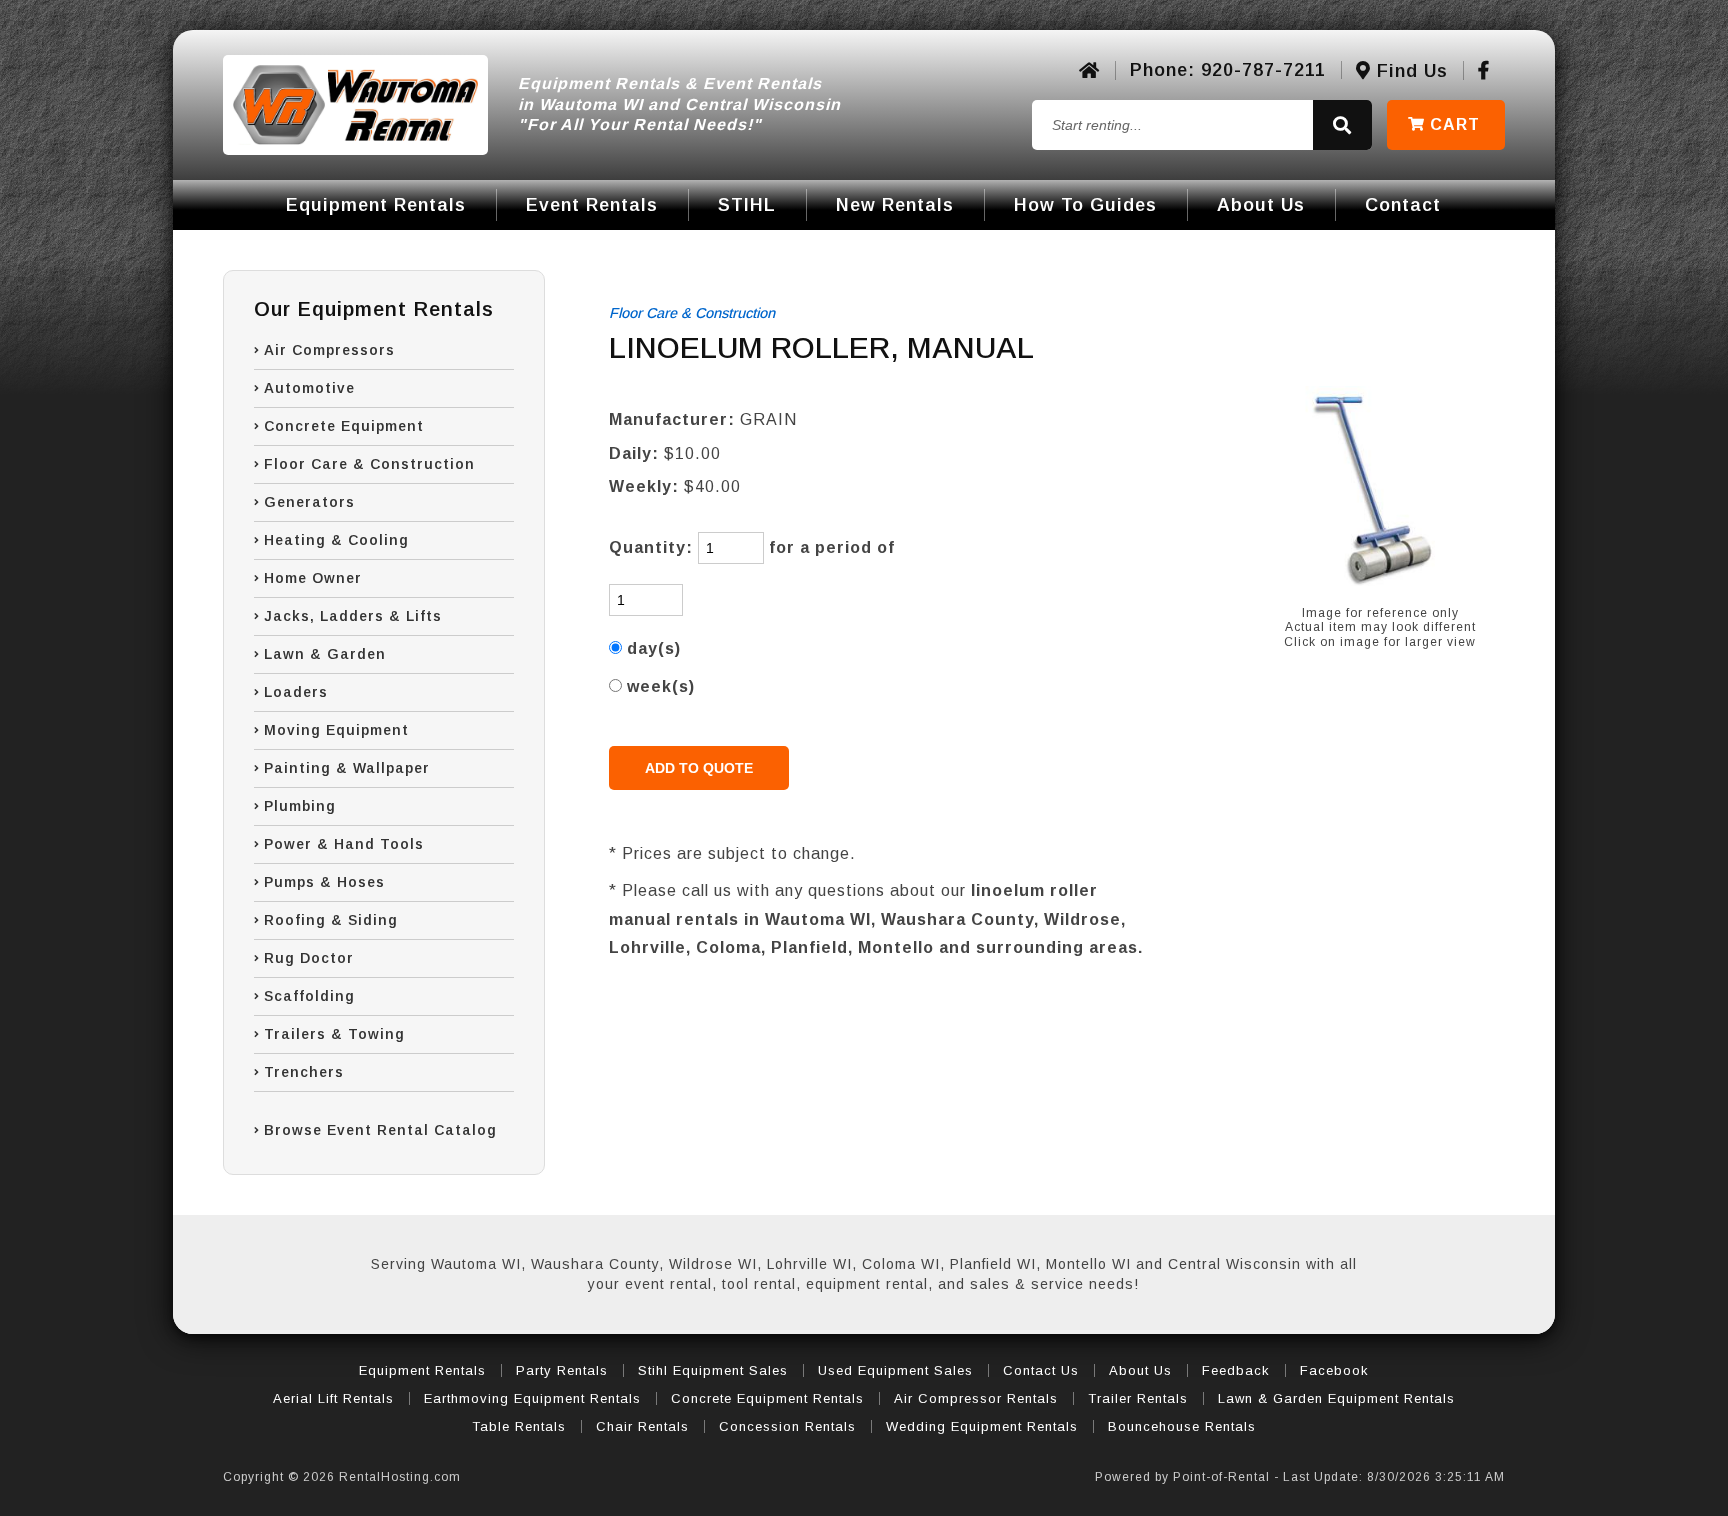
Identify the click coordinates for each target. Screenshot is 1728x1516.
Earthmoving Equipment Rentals (532, 1398)
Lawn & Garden (325, 654)
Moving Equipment (336, 730)
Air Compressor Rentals (976, 1398)
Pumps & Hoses (324, 882)
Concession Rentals (787, 1426)
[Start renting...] (1342, 125)
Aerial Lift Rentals (333, 1398)
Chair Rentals (642, 1426)
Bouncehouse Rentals (1182, 1426)
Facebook (1334, 1370)
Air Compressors (329, 350)
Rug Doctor (309, 958)
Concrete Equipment (344, 426)
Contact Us (1041, 1370)
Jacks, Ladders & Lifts (353, 616)
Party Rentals (562, 1370)
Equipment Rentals (376, 205)
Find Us (1409, 71)
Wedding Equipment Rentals (982, 1426)
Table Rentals (519, 1426)
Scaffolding (309, 996)
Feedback (1236, 1370)
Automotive (309, 388)
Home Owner (313, 578)
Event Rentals (592, 205)
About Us (1261, 205)
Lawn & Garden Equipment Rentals (1336, 1398)
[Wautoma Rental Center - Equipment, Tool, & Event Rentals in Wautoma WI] (356, 105)
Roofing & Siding (331, 920)
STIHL (747, 205)
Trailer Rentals (1138, 1398)
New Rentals (895, 205)
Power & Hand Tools (344, 844)
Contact (1403, 205)
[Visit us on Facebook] (1484, 71)
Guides (1085, 205)
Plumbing (300, 806)
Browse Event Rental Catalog (380, 1130)
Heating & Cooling (336, 540)
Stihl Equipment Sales (713, 1370)
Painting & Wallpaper (347, 768)
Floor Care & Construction (369, 464)
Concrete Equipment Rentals (767, 1398)
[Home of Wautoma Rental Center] (1089, 71)
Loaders (296, 692)
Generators (309, 502)
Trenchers (304, 1072)
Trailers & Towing (334, 1034)
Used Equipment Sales (895, 1370)
